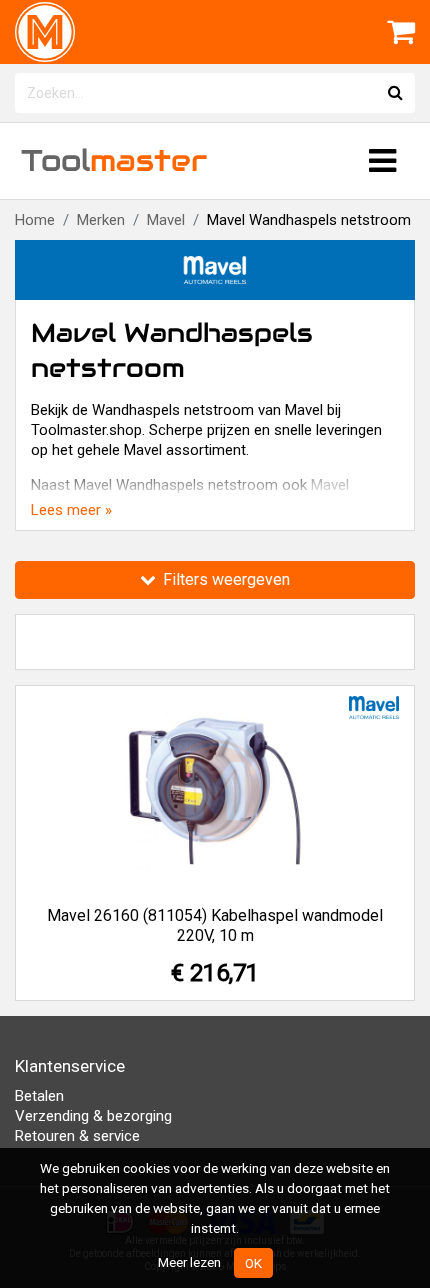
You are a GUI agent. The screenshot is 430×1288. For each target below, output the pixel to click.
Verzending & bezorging (93, 1116)
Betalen (39, 1096)
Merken (101, 220)
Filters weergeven (224, 579)
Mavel (166, 220)
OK (253, 1263)
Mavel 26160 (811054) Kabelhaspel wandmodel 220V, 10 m (215, 925)
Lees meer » (71, 510)
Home (35, 220)
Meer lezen (189, 1262)
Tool (114, 160)
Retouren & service (77, 1136)
